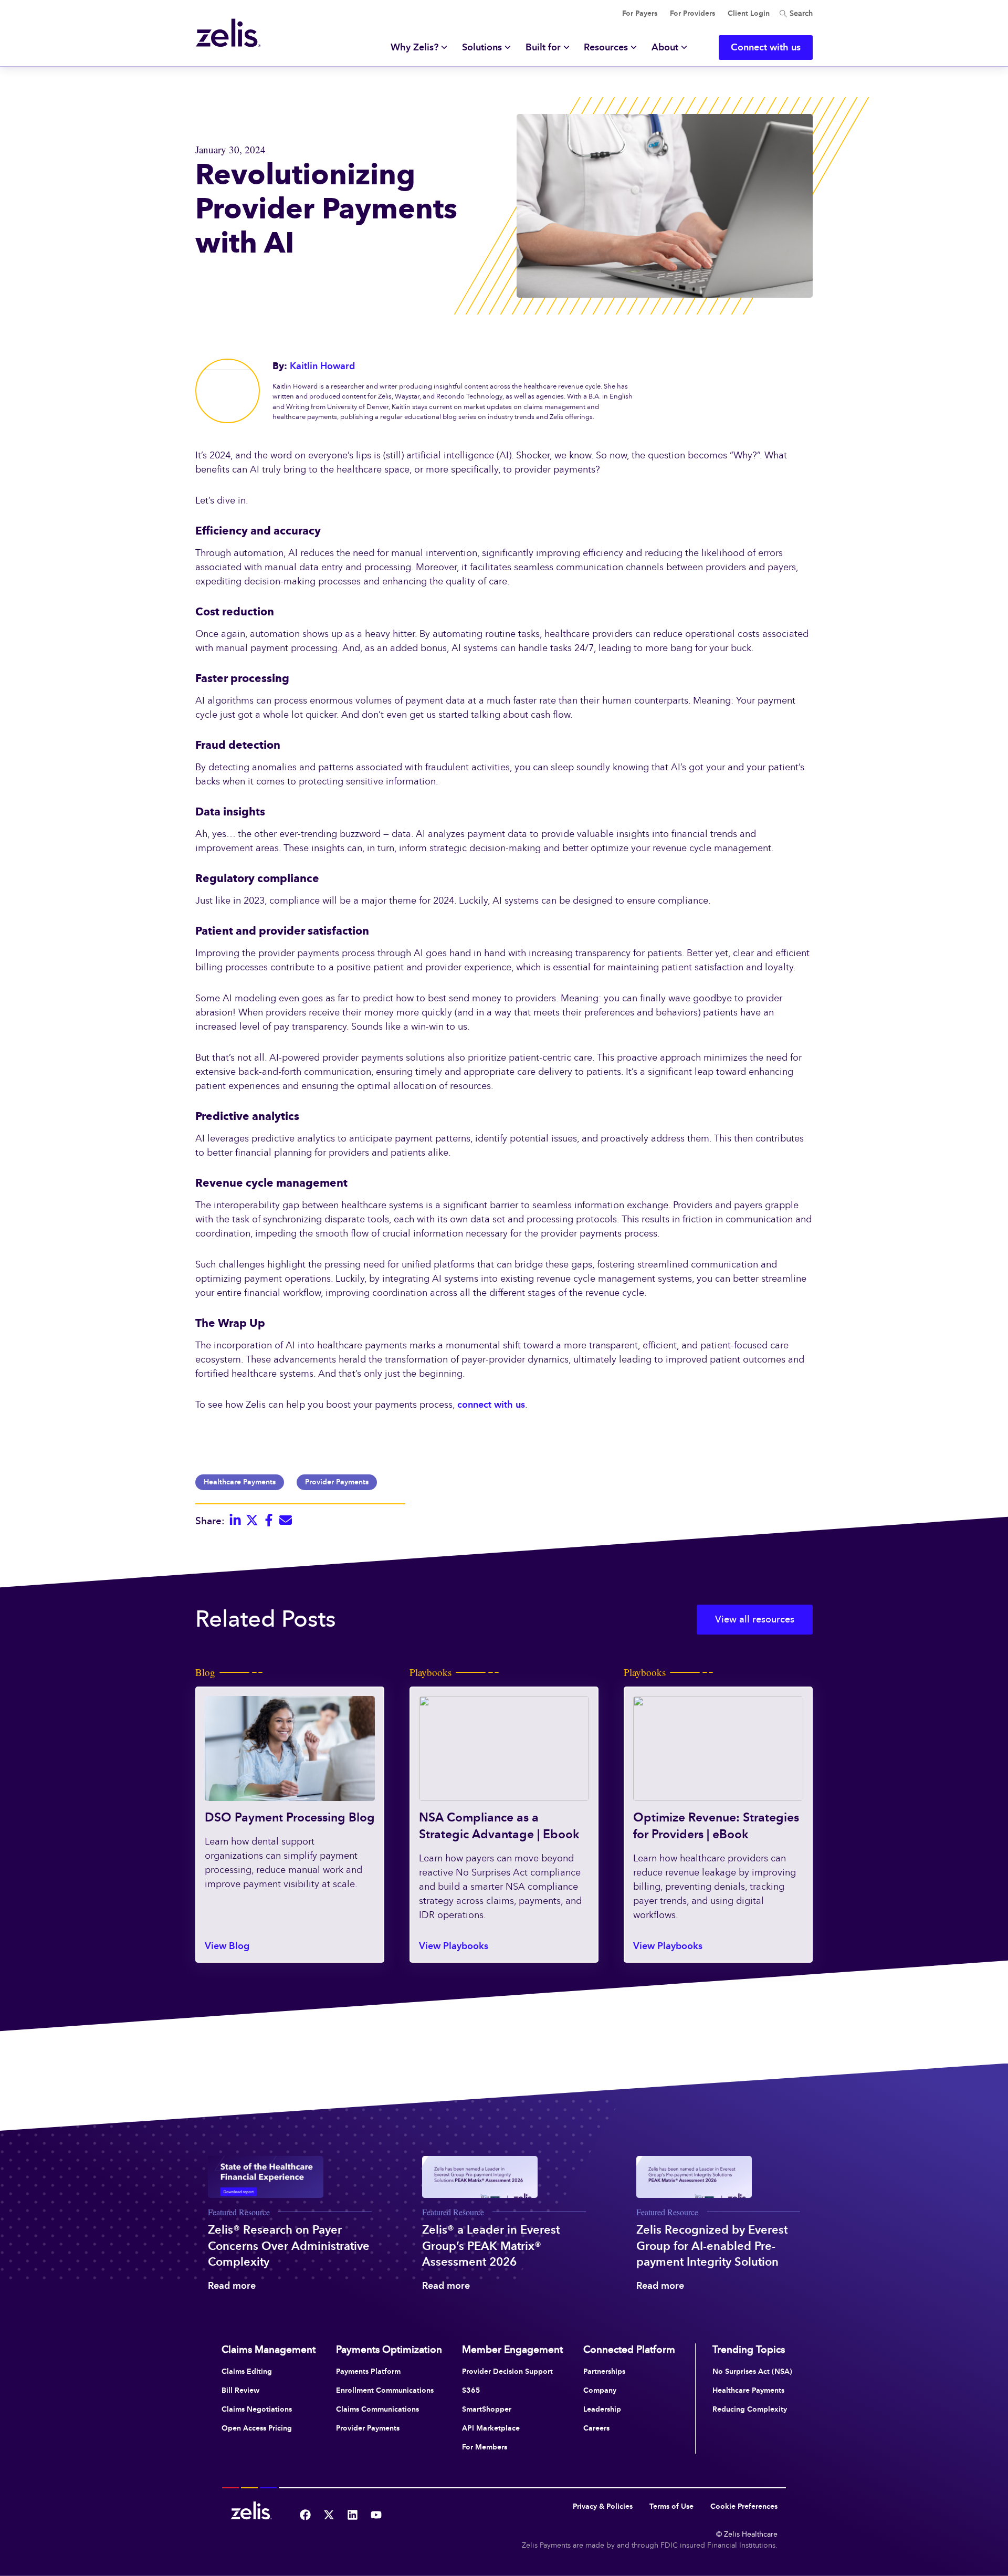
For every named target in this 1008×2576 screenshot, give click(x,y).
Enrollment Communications (385, 2390)
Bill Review (240, 2390)
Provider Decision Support (507, 2371)
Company (600, 2390)
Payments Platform (368, 2371)
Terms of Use (671, 2506)
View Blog (227, 1946)
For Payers (640, 13)
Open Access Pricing (257, 2428)
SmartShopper (487, 2409)
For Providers (692, 13)
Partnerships (604, 2371)
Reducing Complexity (750, 2409)
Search (800, 13)
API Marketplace (491, 2428)
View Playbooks (454, 1946)
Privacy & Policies (603, 2506)
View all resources (755, 1619)
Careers (596, 2428)
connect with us (491, 1405)
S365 (471, 2390)
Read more (232, 2286)
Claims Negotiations (257, 2409)
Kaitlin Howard (322, 366)
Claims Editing (247, 2371)
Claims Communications (377, 2409)
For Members (485, 2447)
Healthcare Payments (240, 1482)
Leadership (602, 2409)
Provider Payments (337, 1482)
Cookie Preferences (744, 2506)
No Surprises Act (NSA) (752, 2371)
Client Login (749, 13)
